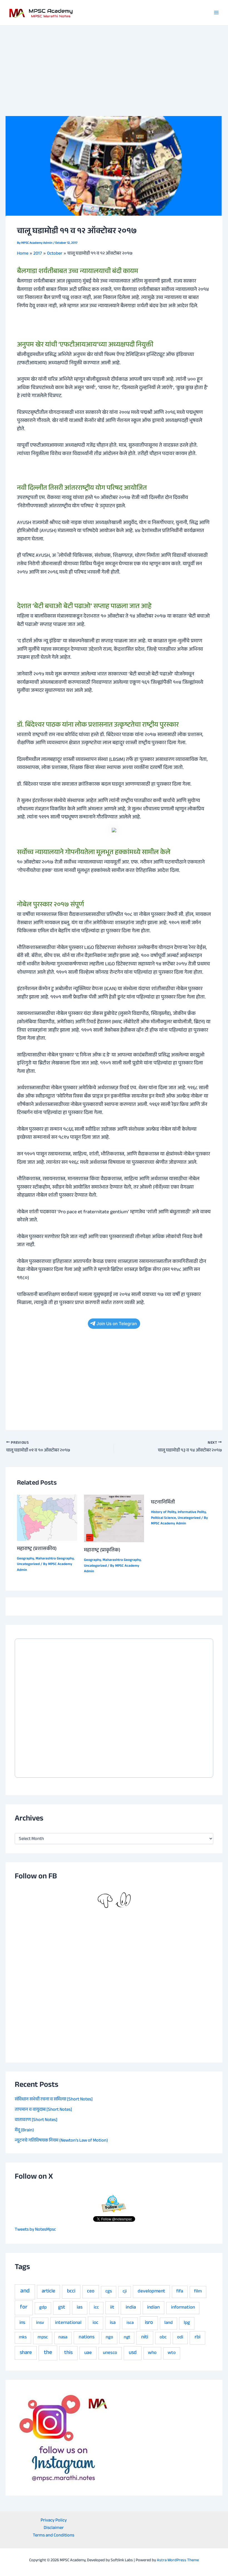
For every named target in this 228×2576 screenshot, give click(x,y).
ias (80, 2308)
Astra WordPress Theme (178, 2561)
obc (163, 2338)
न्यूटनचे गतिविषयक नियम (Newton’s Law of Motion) (61, 2141)
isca (130, 2323)
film (198, 2292)
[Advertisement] (114, 67)
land (168, 2323)
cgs (109, 2292)
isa (113, 2323)
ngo (109, 2338)
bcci (71, 2292)
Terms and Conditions (54, 2536)
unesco (110, 2353)
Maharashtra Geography (55, 1559)
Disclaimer (54, 2528)
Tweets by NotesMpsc (35, 2230)
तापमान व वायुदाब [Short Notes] (43, 2110)
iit (112, 2308)
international (68, 2323)
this (68, 2353)
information (183, 2308)
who (152, 2353)
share (26, 2353)
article (48, 2292)
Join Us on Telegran (117, 1324)
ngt (127, 2338)
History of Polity (163, 1512)
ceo (91, 2292)
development (151, 2292)
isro (149, 2323)
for (24, 2308)
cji (125, 2292)
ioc (96, 2323)
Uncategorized (28, 1564)
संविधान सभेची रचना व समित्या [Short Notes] (54, 2100)
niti (145, 2338)
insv (40, 2323)
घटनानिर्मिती (163, 1503)
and (25, 2292)
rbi (198, 2338)
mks (23, 2338)
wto (172, 2353)
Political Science (163, 1518)
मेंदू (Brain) (24, 2130)
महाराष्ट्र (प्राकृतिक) (102, 1551)
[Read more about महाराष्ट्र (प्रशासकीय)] (47, 1518)
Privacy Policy (54, 2521)
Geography (25, 1559)
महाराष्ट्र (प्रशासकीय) (37, 1549)
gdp (43, 2308)
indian (153, 2308)
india (131, 2308)
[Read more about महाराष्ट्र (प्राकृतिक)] (114, 1519)
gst (62, 2308)
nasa (63, 2338)
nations (87, 2338)
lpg (187, 2323)
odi (180, 2338)
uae (88, 2353)
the (48, 2353)
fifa (180, 2292)
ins (22, 2323)
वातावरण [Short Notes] (36, 2120)
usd (133, 2353)
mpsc (43, 2338)
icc (96, 2308)
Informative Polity (192, 1512)
